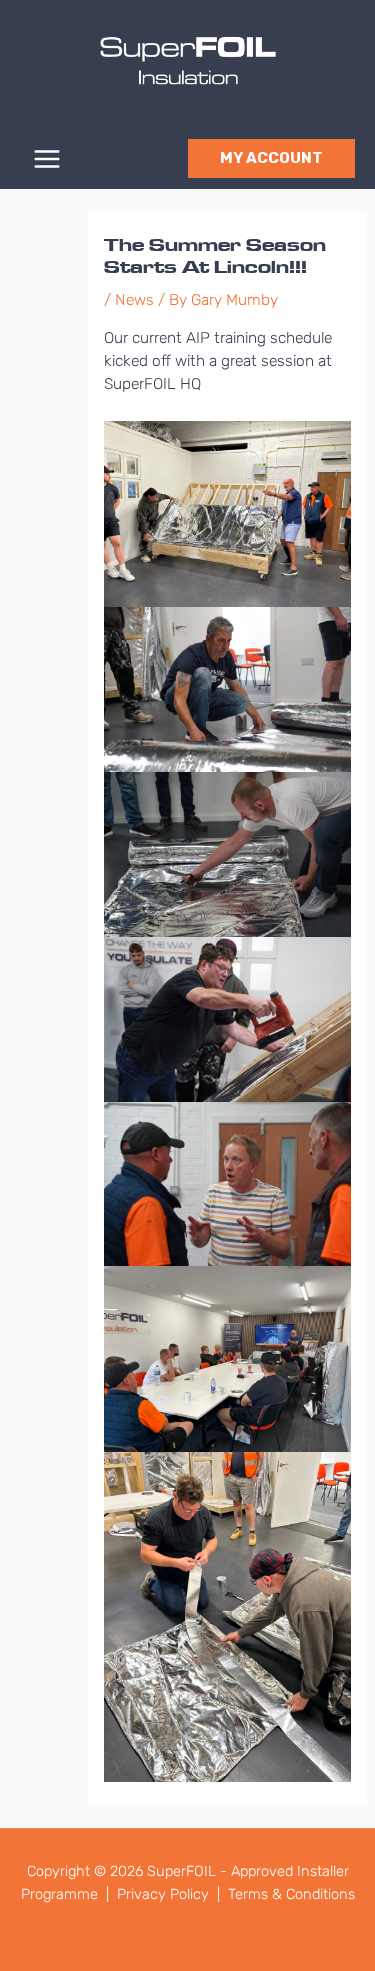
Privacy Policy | (170, 1894)
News (134, 300)
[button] (271, 158)
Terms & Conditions (291, 1894)
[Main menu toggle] (46, 158)
